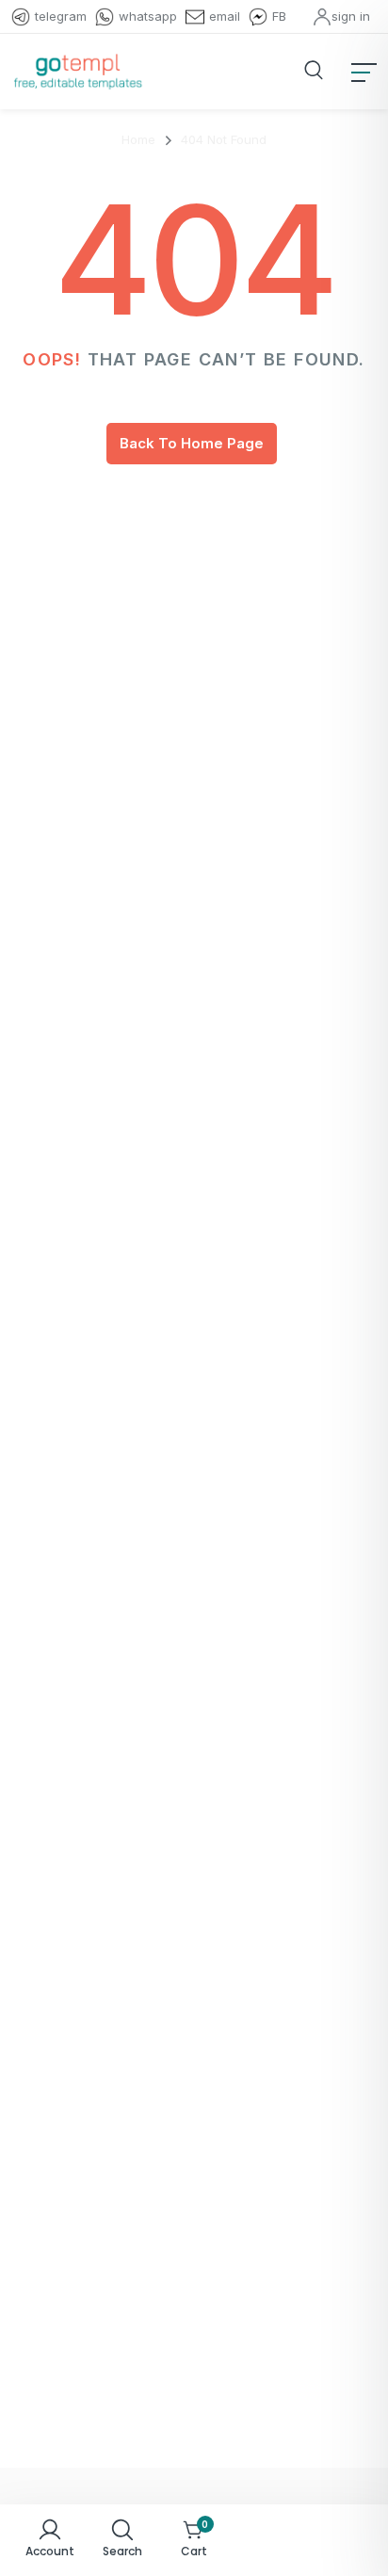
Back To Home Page (192, 443)
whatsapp (148, 16)
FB (279, 16)
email (225, 16)
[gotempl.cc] (78, 72)
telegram (61, 16)
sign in (351, 16)
